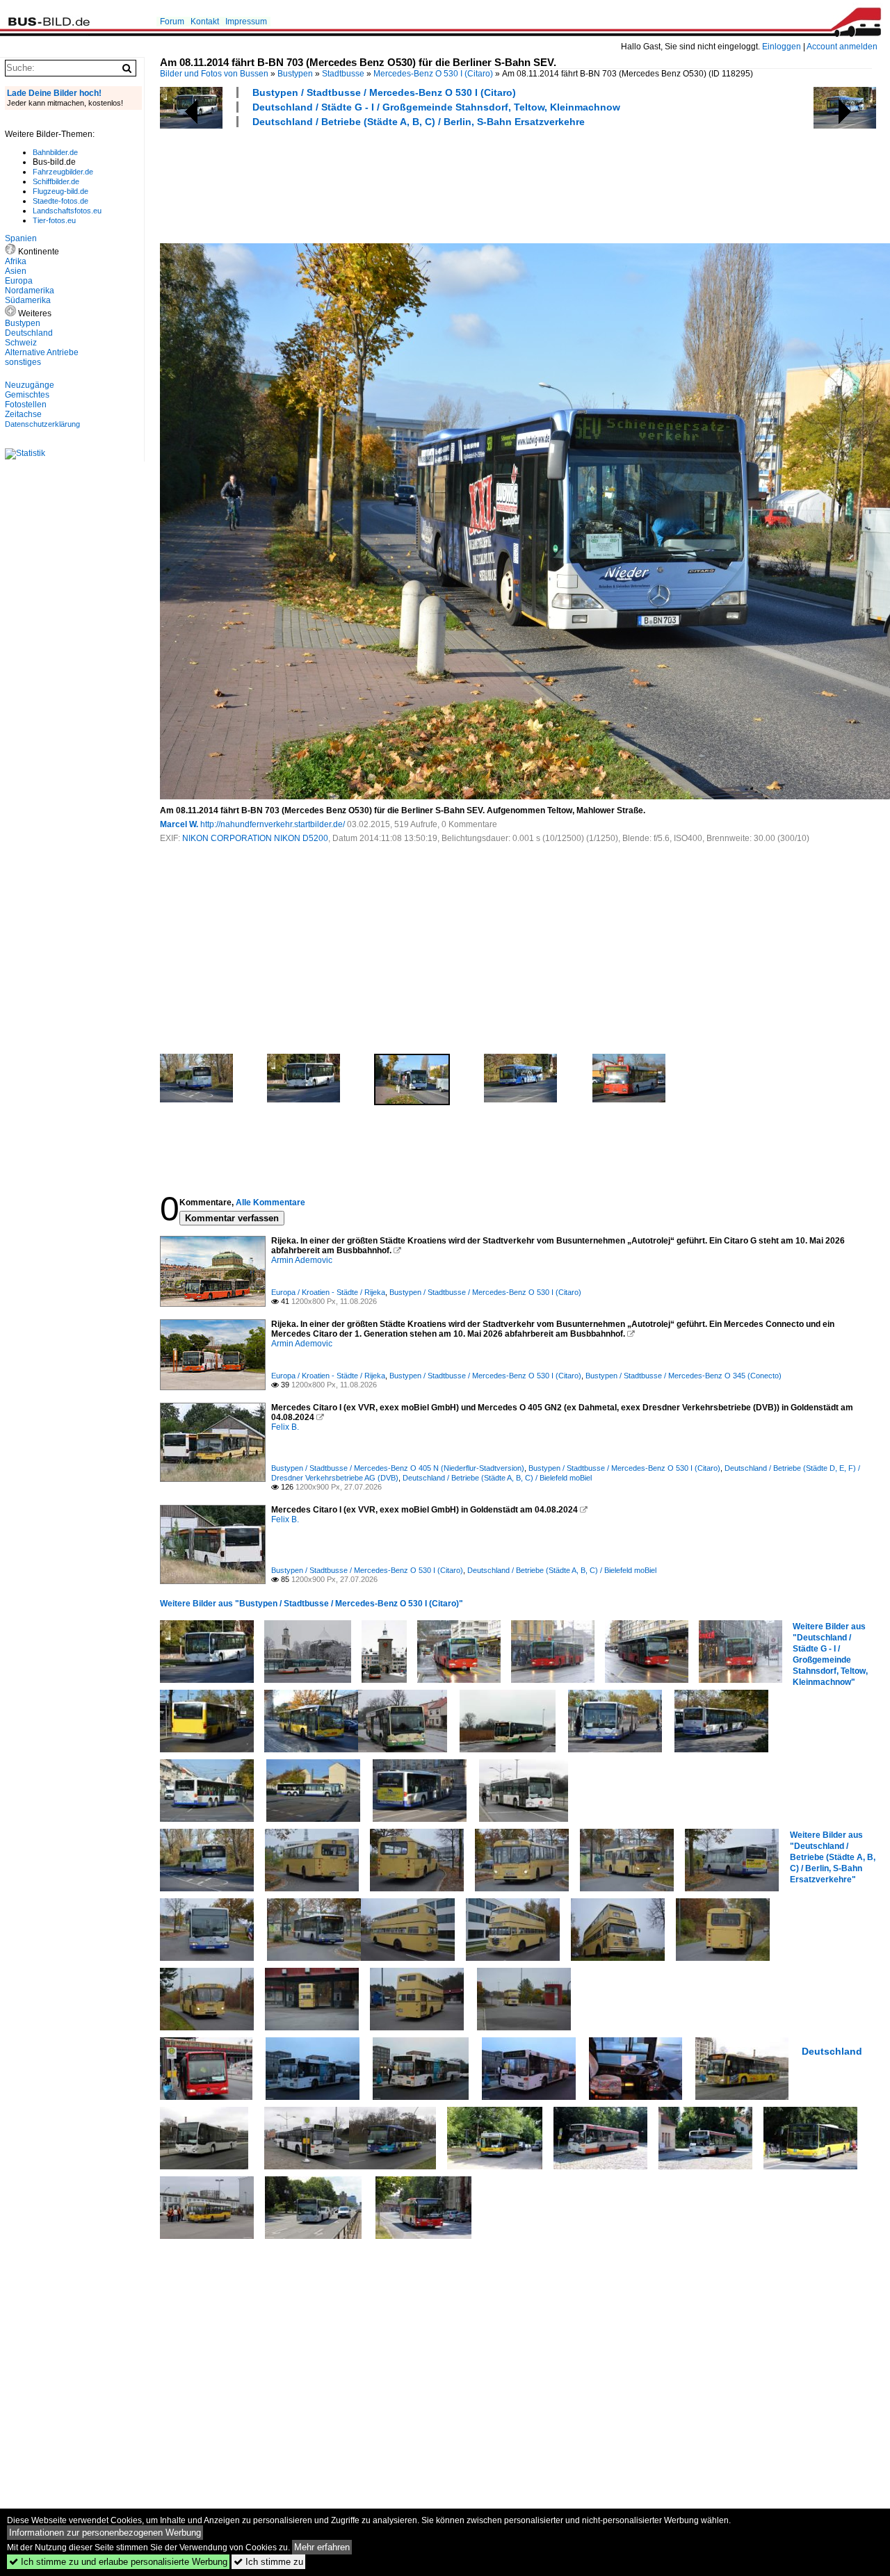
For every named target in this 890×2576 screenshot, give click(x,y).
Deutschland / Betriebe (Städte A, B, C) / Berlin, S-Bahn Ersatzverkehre (419, 122)
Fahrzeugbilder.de (63, 172)
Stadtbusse (343, 74)
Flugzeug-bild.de (60, 191)
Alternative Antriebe (42, 352)
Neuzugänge (30, 385)
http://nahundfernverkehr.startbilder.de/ (273, 824)
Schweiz (21, 343)
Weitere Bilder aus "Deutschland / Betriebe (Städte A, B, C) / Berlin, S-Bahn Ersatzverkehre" (833, 1857)
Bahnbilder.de (55, 152)
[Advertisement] (413, 184)
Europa (19, 281)
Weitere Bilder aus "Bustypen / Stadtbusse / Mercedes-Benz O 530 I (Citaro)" (311, 1604)
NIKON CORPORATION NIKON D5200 (255, 838)
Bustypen (295, 74)
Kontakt (205, 22)
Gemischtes (27, 395)
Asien (16, 271)
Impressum (246, 22)
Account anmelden (842, 47)
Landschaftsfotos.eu (67, 211)
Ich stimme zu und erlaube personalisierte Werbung (118, 2562)
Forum (172, 22)
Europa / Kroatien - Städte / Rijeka (328, 1292)
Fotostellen (26, 405)
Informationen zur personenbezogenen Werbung (105, 2533)
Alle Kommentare (270, 1203)
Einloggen (782, 47)
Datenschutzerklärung (42, 424)
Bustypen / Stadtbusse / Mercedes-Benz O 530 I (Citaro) (384, 92)
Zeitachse (23, 414)
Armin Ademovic (302, 1260)
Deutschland (832, 2051)
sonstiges (23, 362)
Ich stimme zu (268, 2562)
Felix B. (285, 1427)
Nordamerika (30, 291)
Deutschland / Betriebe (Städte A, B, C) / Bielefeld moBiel (497, 1478)
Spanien (21, 238)
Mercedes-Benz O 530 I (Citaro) (433, 74)
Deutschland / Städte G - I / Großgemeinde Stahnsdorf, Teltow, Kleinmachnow (436, 107)
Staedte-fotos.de (60, 201)
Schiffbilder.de (56, 181)
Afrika (16, 261)
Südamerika (28, 300)
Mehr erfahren (322, 2547)
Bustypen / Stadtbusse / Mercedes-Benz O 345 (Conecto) (683, 1376)
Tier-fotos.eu (54, 220)
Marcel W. (179, 824)
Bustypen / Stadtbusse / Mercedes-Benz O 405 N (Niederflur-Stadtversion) (398, 1468)
